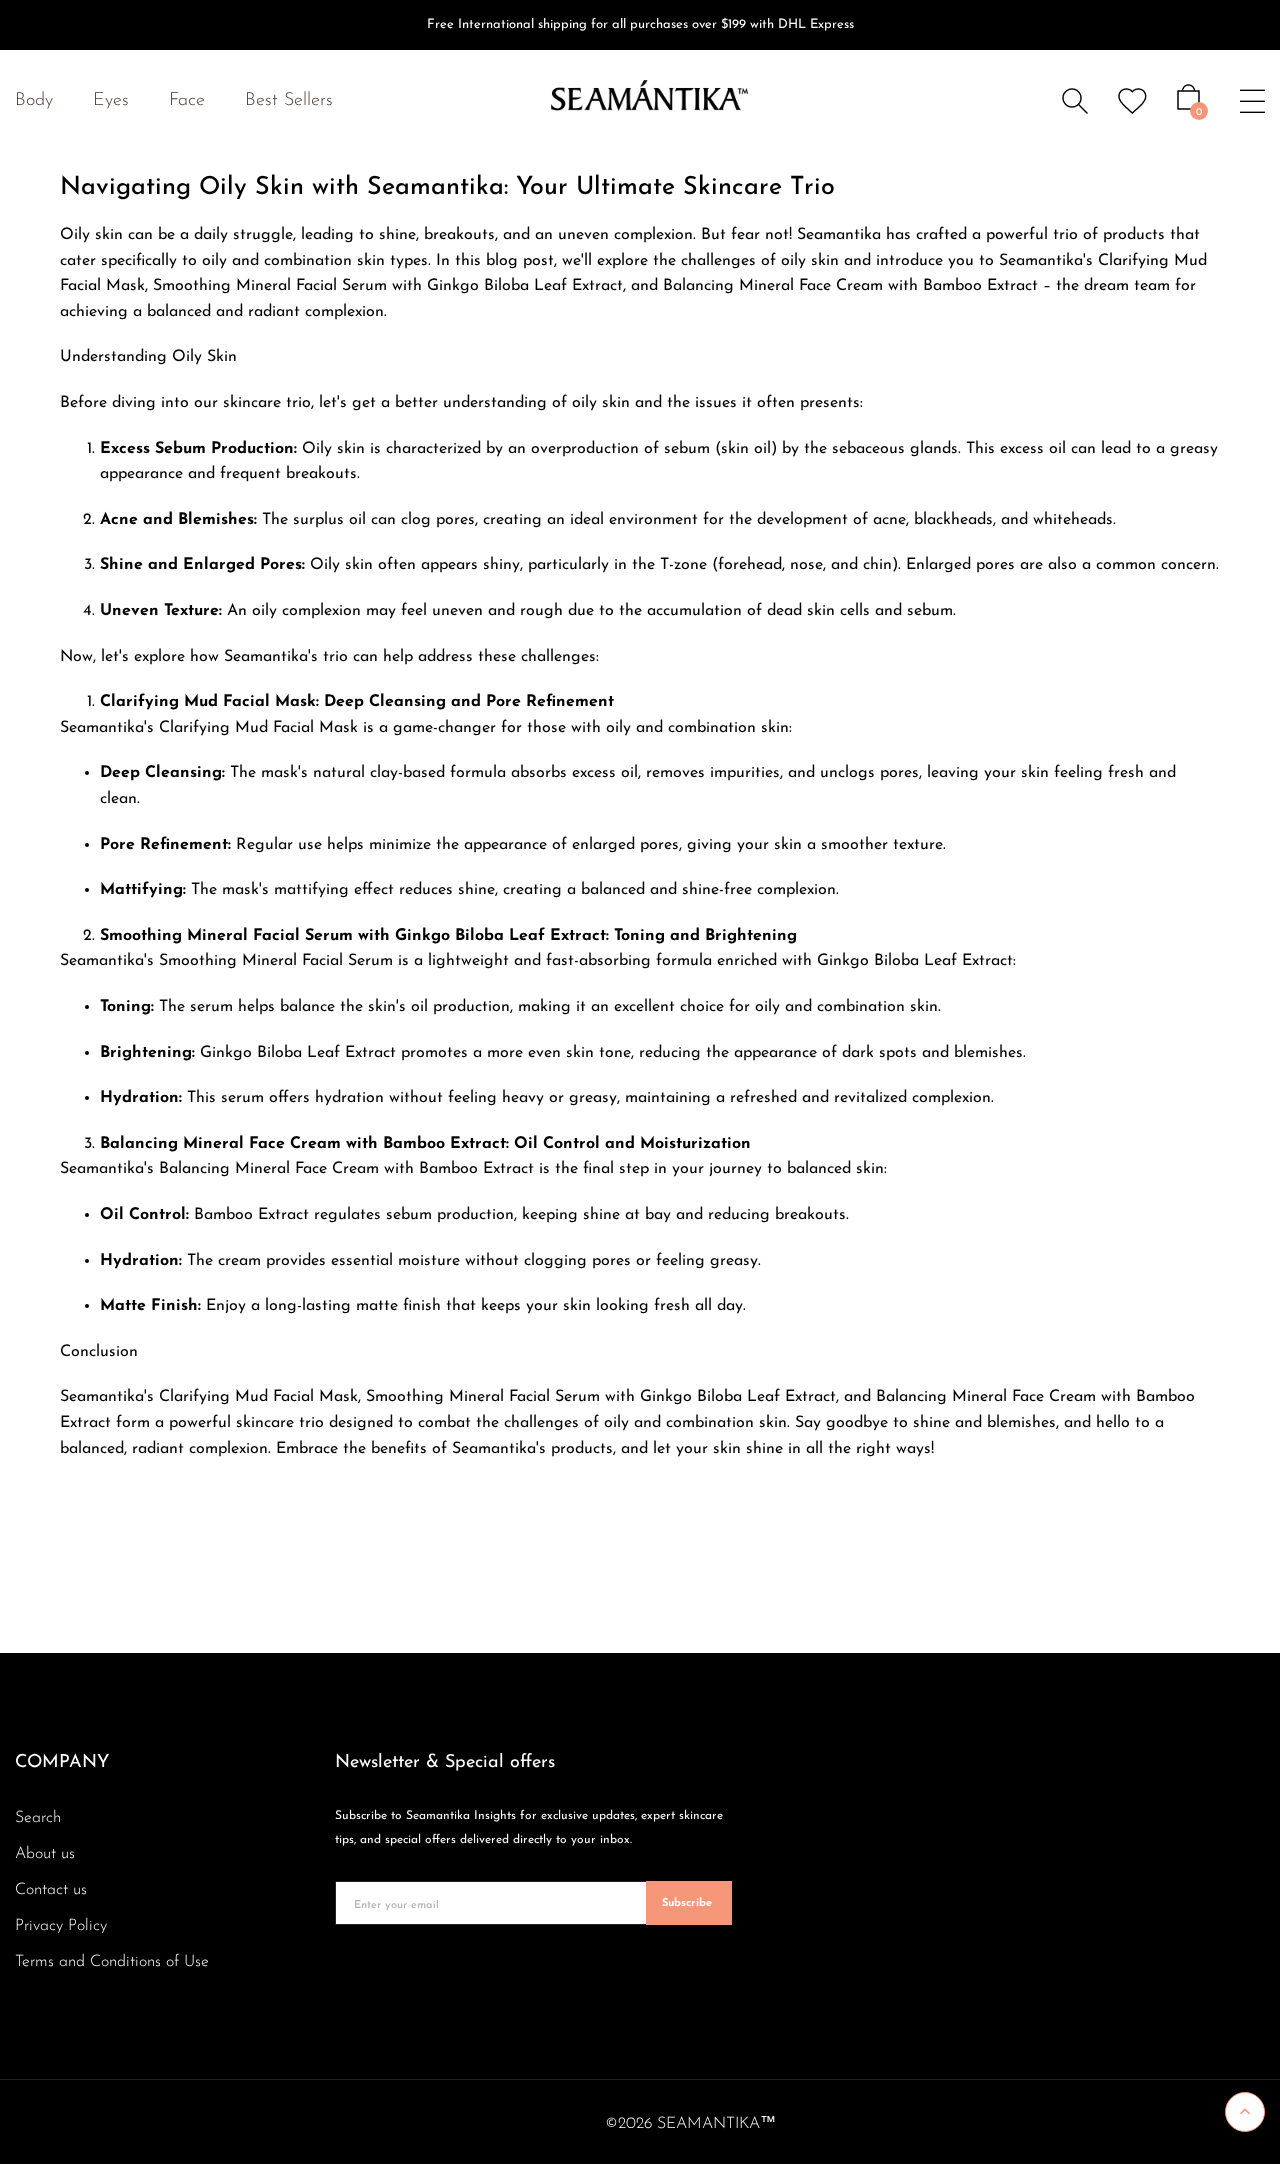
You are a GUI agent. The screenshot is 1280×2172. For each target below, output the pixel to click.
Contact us (51, 1890)
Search (38, 1818)
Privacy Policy (61, 1926)
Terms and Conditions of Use (112, 1962)
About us (45, 1854)
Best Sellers (289, 101)
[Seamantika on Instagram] (369, 1973)
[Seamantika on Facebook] (339, 1973)
